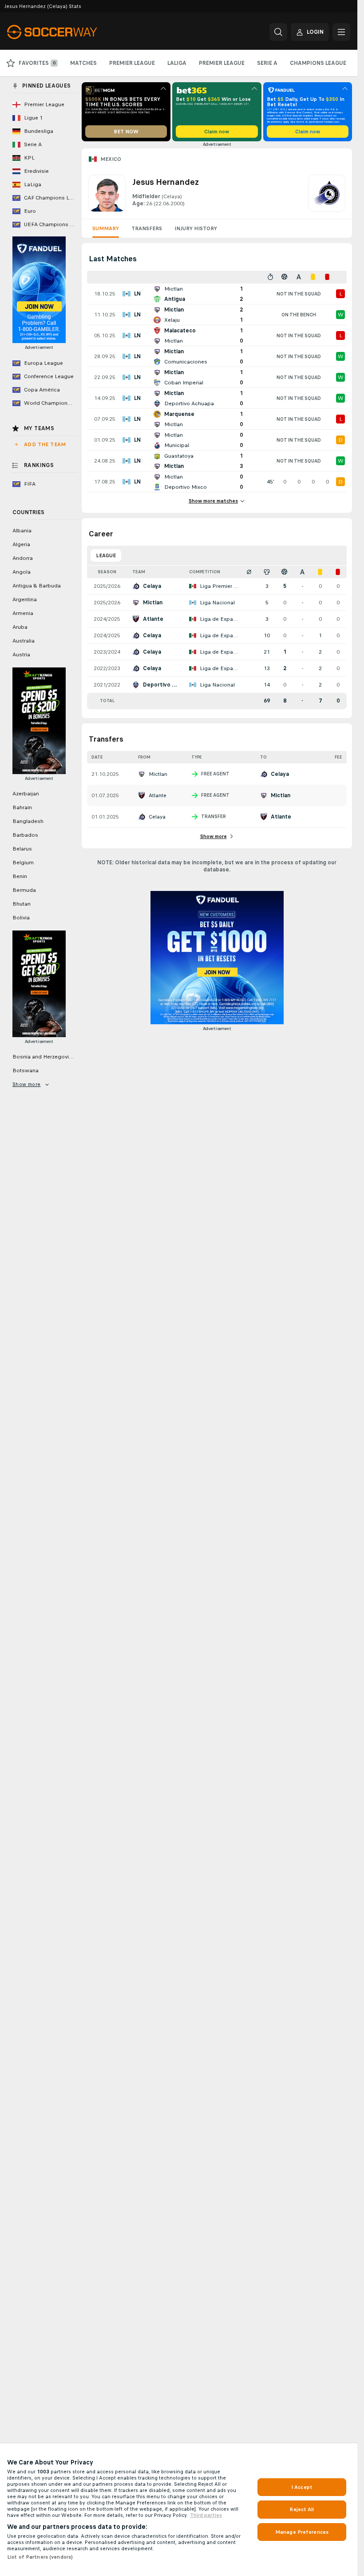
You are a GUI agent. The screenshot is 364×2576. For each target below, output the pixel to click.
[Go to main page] (68, 32)
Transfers (147, 228)
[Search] (278, 32)
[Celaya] (327, 193)
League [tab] (106, 555)
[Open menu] (341, 32)
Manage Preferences (302, 2532)
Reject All (302, 2509)
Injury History (196, 228)
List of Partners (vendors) (40, 2557)
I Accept (302, 2487)
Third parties (206, 2515)
